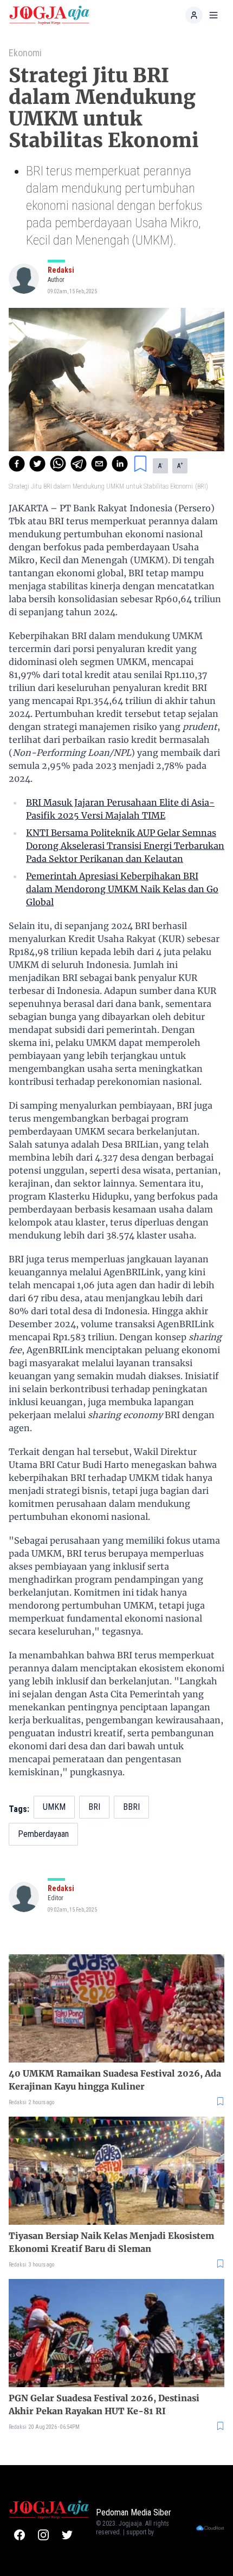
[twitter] (37, 464)
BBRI (131, 1807)
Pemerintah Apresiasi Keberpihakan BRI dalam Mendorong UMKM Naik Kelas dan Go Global (122, 889)
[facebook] (17, 464)
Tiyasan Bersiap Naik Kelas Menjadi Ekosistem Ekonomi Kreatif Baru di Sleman (111, 2242)
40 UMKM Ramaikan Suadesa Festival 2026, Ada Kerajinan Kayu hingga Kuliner (115, 2080)
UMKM (54, 1807)
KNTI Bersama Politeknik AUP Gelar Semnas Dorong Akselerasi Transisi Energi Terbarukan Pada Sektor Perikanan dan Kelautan (125, 846)
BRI (94, 1807)
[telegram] (79, 464)
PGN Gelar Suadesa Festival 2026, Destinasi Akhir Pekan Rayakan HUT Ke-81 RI (104, 2404)
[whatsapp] (58, 464)
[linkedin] (120, 464)
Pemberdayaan (43, 1834)
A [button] (160, 465)
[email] (99, 464)
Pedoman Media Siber (134, 2512)
